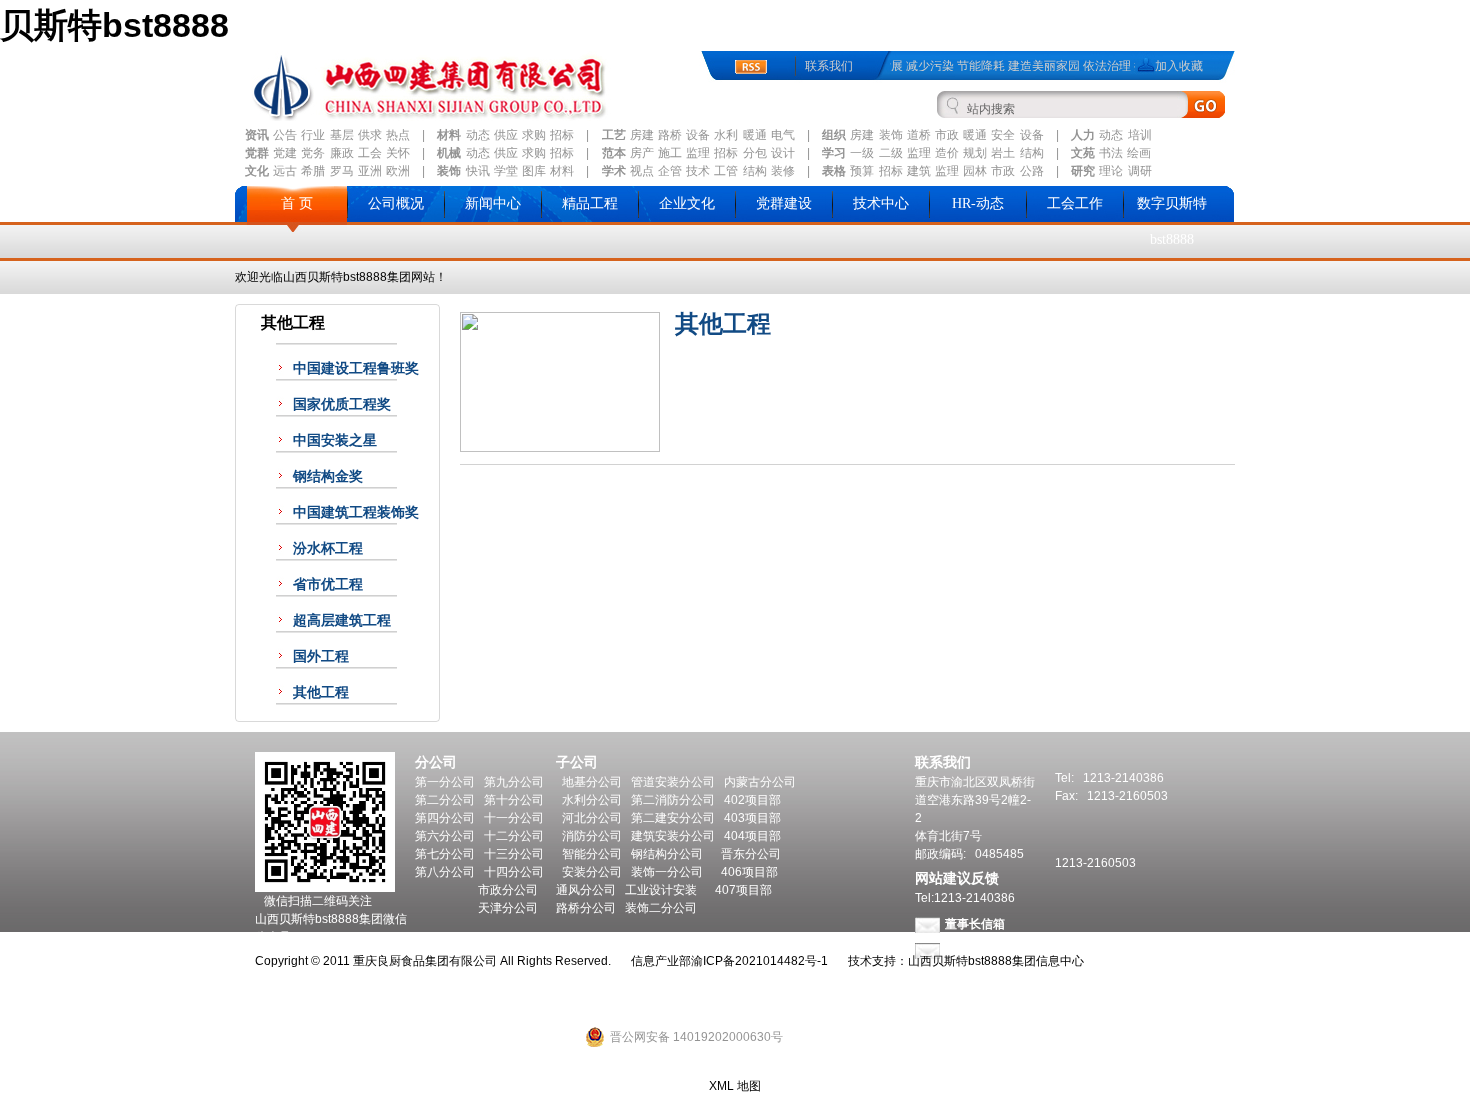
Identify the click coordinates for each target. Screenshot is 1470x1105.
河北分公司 (592, 818)
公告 (285, 135)
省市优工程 (328, 584)
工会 (370, 153)
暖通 (755, 135)
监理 (698, 153)
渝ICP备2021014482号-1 (759, 961)
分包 (755, 153)
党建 (285, 153)
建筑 (919, 171)
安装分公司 (592, 872)
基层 (342, 135)
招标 (562, 135)
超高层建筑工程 (342, 620)
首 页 (297, 203)
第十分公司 (514, 800)
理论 (1111, 171)
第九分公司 (514, 782)
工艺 (614, 135)
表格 (834, 171)
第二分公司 (445, 800)
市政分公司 (508, 890)
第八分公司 (445, 872)
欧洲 (398, 171)
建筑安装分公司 (673, 836)
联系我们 (829, 66)
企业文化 (687, 203)
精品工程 (590, 203)
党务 (313, 153)
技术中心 (881, 203)
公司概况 (396, 203)
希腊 (313, 171)
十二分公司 (514, 836)
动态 (478, 135)
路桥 (670, 135)
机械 (449, 153)
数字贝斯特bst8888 (1172, 221)
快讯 (478, 171)
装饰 (891, 135)
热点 (398, 135)
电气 (783, 135)
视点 (642, 171)
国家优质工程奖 (342, 404)
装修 (783, 171)
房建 (642, 135)
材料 (449, 135)
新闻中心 (493, 203)
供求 (370, 135)
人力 (1083, 135)
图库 (534, 171)
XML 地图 (735, 1086)
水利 (726, 135)
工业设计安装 (661, 890)
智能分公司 (592, 854)
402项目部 (752, 800)
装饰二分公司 (661, 908)
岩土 (1003, 153)
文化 (257, 171)
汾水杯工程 (328, 548)
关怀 (398, 153)
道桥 (919, 135)
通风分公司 (586, 890)
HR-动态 (978, 203)
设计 (783, 153)
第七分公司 (445, 854)
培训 (1140, 135)
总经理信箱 (975, 950)
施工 (670, 153)
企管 (670, 171)
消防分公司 (592, 836)
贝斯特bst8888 (114, 25)
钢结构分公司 (667, 854)
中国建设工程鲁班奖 (356, 368)
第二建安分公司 (673, 818)
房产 (642, 153)
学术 (614, 171)
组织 (834, 135)
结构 (1032, 153)
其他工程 (321, 692)
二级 (891, 153)
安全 (1003, 135)
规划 (975, 153)
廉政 (342, 153)
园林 (975, 171)
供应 (506, 135)
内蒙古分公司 (760, 782)
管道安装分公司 (673, 782)
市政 (947, 135)
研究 (1083, 171)
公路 (1032, 171)
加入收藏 (1179, 66)
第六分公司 (445, 836)
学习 (834, 153)
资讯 (257, 135)
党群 (257, 153)
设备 (698, 135)
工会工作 (1075, 203)
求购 (534, 135)
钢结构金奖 (328, 476)
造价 (947, 153)
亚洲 (370, 171)
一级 (862, 153)
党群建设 (784, 203)
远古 (285, 171)
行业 (313, 135)
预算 (862, 171)
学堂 (506, 171)
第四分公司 (445, 818)
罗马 (342, 171)
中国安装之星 (335, 440)
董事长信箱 (975, 924)
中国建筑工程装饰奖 (356, 512)
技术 (698, 171)
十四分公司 (514, 872)
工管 (726, 171)
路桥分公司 (586, 908)
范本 (614, 153)
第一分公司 (445, 782)
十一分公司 (514, 818)
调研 (1140, 171)
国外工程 (321, 656)
